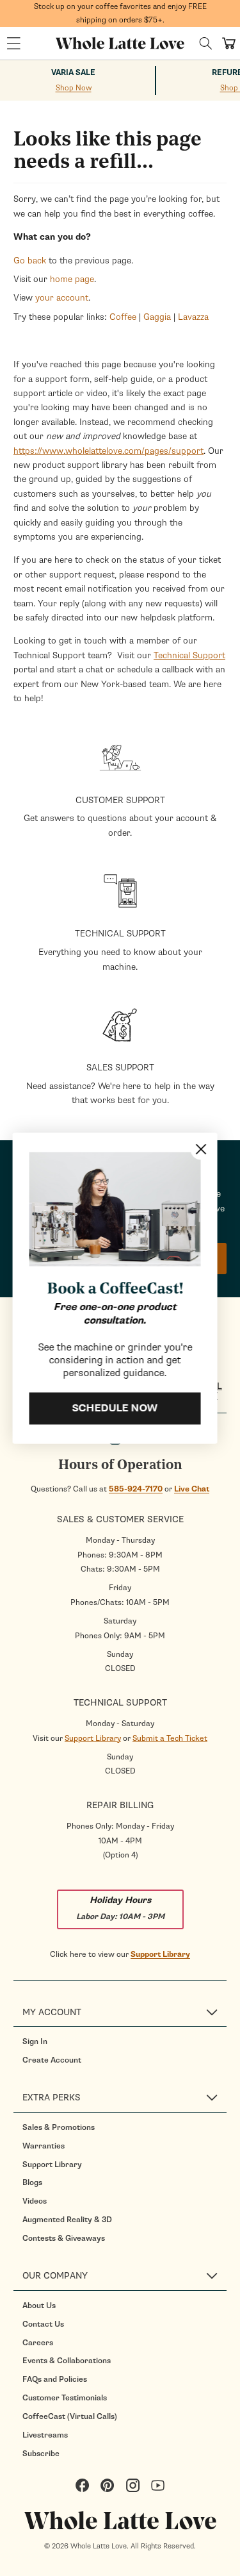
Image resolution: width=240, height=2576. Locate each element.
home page (72, 279)
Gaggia (157, 317)
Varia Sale (73, 73)
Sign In (35, 2041)
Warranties (44, 2146)
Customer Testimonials (65, 2398)
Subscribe (41, 2454)
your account (62, 298)
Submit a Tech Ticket (170, 1738)
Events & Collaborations (67, 2361)
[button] (13, 44)
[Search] (206, 43)
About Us (39, 2306)
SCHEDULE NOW (115, 1408)
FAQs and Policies (55, 2379)
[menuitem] (124, 2041)
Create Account (52, 2060)
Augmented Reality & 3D (67, 2220)
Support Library (93, 1738)
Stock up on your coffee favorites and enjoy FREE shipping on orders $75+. (120, 13)
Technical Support (189, 655)
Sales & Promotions (59, 2127)
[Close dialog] (201, 1149)
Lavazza (193, 317)
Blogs (32, 2182)
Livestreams (45, 2435)
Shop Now (74, 88)
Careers (38, 2343)
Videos (35, 2201)
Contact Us (43, 2324)
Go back (30, 261)
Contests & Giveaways (64, 2238)
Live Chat (192, 1489)
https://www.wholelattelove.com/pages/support (108, 451)
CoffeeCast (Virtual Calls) (70, 2416)
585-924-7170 (136, 1489)
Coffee (123, 317)
